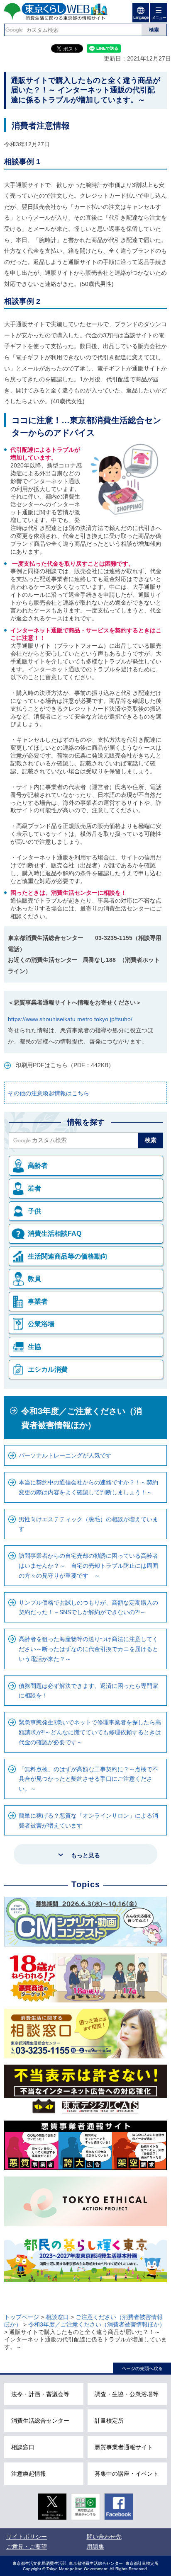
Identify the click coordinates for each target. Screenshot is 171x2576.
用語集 (95, 2547)
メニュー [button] (159, 18)
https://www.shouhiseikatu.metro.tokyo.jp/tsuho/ (70, 1019)
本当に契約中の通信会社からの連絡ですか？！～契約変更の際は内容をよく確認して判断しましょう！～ (88, 1487)
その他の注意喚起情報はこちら (49, 1093)
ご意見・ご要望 (27, 2547)
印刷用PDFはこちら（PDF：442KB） (65, 1065)
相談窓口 (57, 2317)
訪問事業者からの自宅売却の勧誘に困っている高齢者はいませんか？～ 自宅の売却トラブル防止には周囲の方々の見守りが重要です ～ (88, 1566)
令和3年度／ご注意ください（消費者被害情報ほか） (82, 1418)
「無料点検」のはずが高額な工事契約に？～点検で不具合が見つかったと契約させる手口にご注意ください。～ (88, 1779)
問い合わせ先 (104, 2537)
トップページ (22, 2317)
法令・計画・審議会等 (40, 2394)
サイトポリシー (27, 2537)
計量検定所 (109, 2421)
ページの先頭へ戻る (142, 2368)
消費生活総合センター (40, 2421)
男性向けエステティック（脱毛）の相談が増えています (88, 1524)
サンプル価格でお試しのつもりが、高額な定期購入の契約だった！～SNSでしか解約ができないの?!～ (88, 1608)
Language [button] (141, 17)
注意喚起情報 (29, 2474)
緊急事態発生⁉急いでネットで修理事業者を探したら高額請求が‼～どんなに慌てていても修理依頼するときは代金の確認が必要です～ (90, 1732)
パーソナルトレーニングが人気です (65, 1455)
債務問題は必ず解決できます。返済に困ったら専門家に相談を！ (88, 1691)
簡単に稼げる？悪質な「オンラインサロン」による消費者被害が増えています (88, 1821)
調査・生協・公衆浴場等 (127, 2394)
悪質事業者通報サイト (124, 2447)
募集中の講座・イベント (127, 2474)
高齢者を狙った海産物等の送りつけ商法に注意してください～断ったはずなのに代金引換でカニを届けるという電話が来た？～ (88, 1649)
